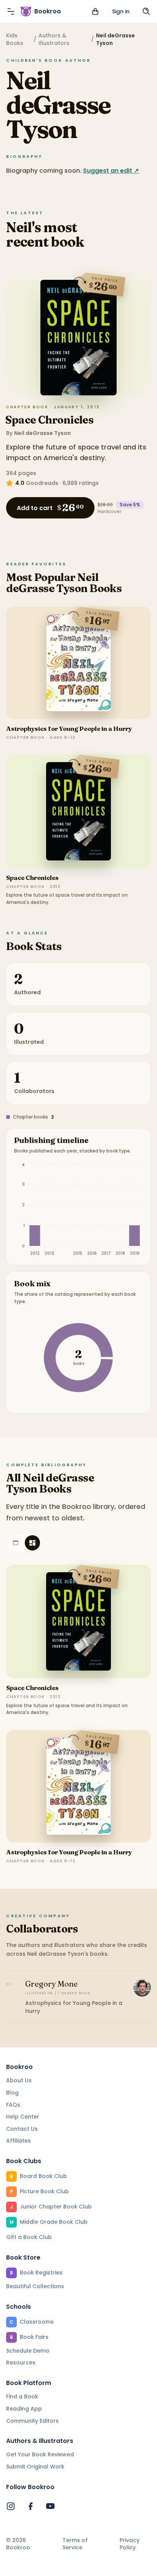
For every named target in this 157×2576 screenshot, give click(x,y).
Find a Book (22, 2396)
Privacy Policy (130, 2544)
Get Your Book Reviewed (40, 2454)
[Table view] (16, 1543)
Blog (12, 2093)
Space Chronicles (49, 420)
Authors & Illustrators (54, 39)
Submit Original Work (35, 2467)
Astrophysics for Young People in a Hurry (69, 729)
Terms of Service (75, 2544)
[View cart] (95, 11)
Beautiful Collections (35, 2286)
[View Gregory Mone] (142, 1988)
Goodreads (42, 483)
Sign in (121, 11)
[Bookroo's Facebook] (30, 2506)
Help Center (23, 2117)
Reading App (24, 2409)
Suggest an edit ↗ (111, 171)
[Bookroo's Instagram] (11, 2506)
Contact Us (22, 2129)
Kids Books (15, 39)
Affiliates (18, 2141)
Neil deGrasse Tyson (42, 433)
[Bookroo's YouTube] (50, 2506)
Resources (21, 2363)
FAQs (13, 2105)
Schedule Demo (28, 2351)
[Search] (146, 11)
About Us (19, 2080)
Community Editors (32, 2421)
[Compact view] (32, 1543)
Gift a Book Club (29, 2237)
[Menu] (11, 11)
